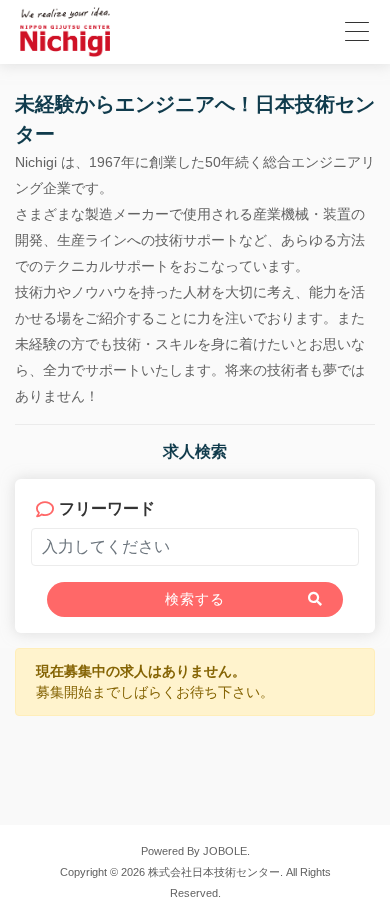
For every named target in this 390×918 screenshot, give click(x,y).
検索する (195, 599)
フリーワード (107, 508)
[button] (354, 28)
